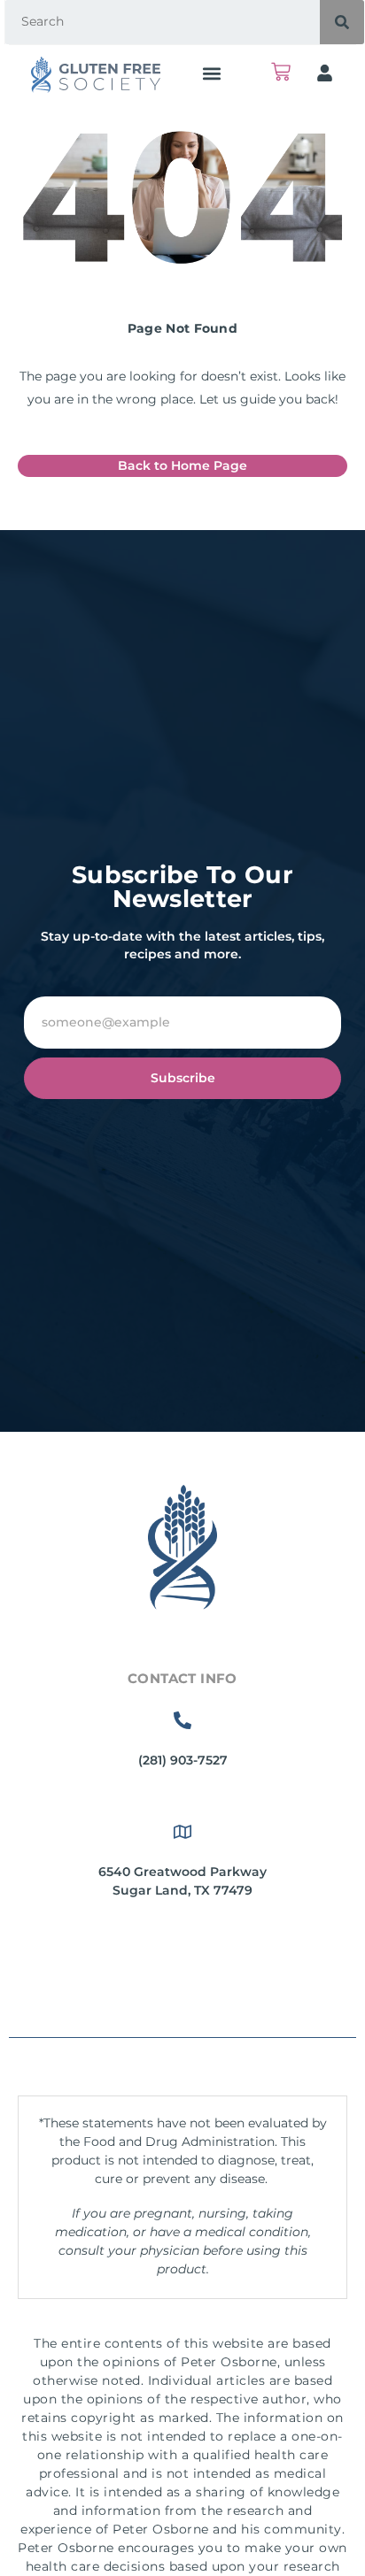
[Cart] (281, 72)
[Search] (342, 22)
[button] (211, 73)
